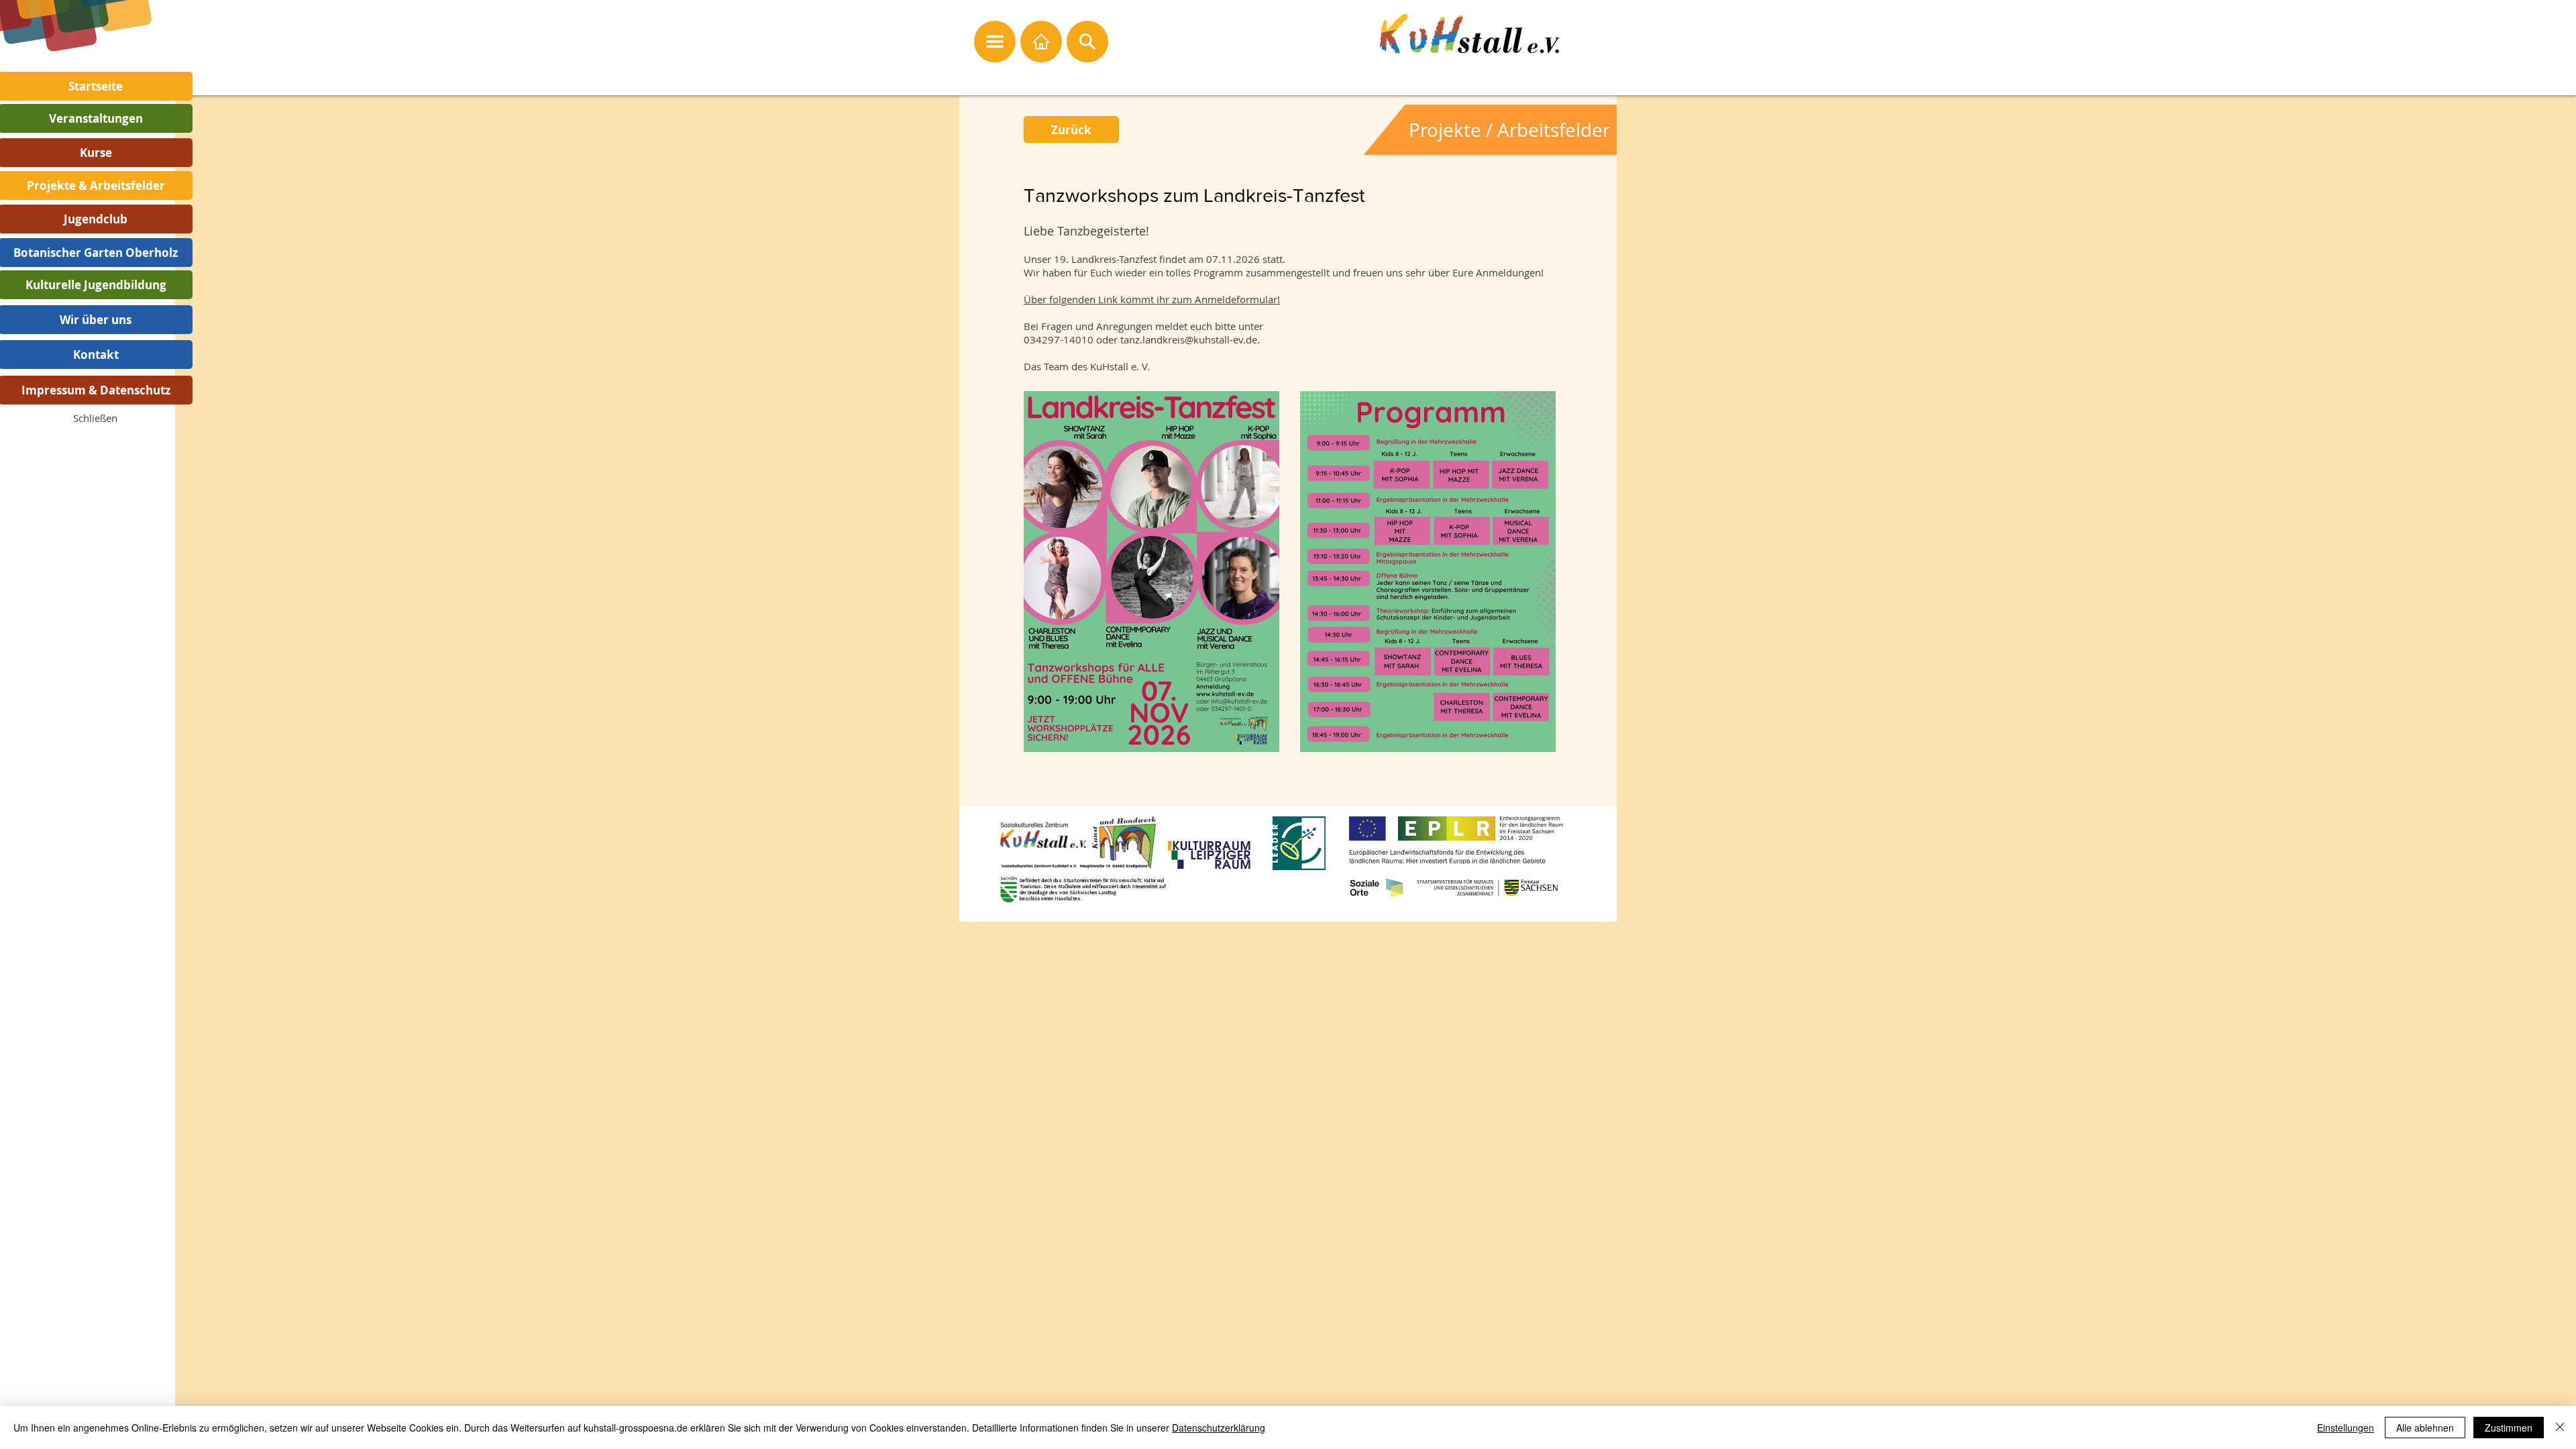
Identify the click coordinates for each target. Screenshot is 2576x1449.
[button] (95, 418)
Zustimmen (2509, 1428)
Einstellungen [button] (2346, 1428)
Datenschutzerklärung (1219, 1428)
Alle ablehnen (2425, 1428)
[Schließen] (2560, 1428)
